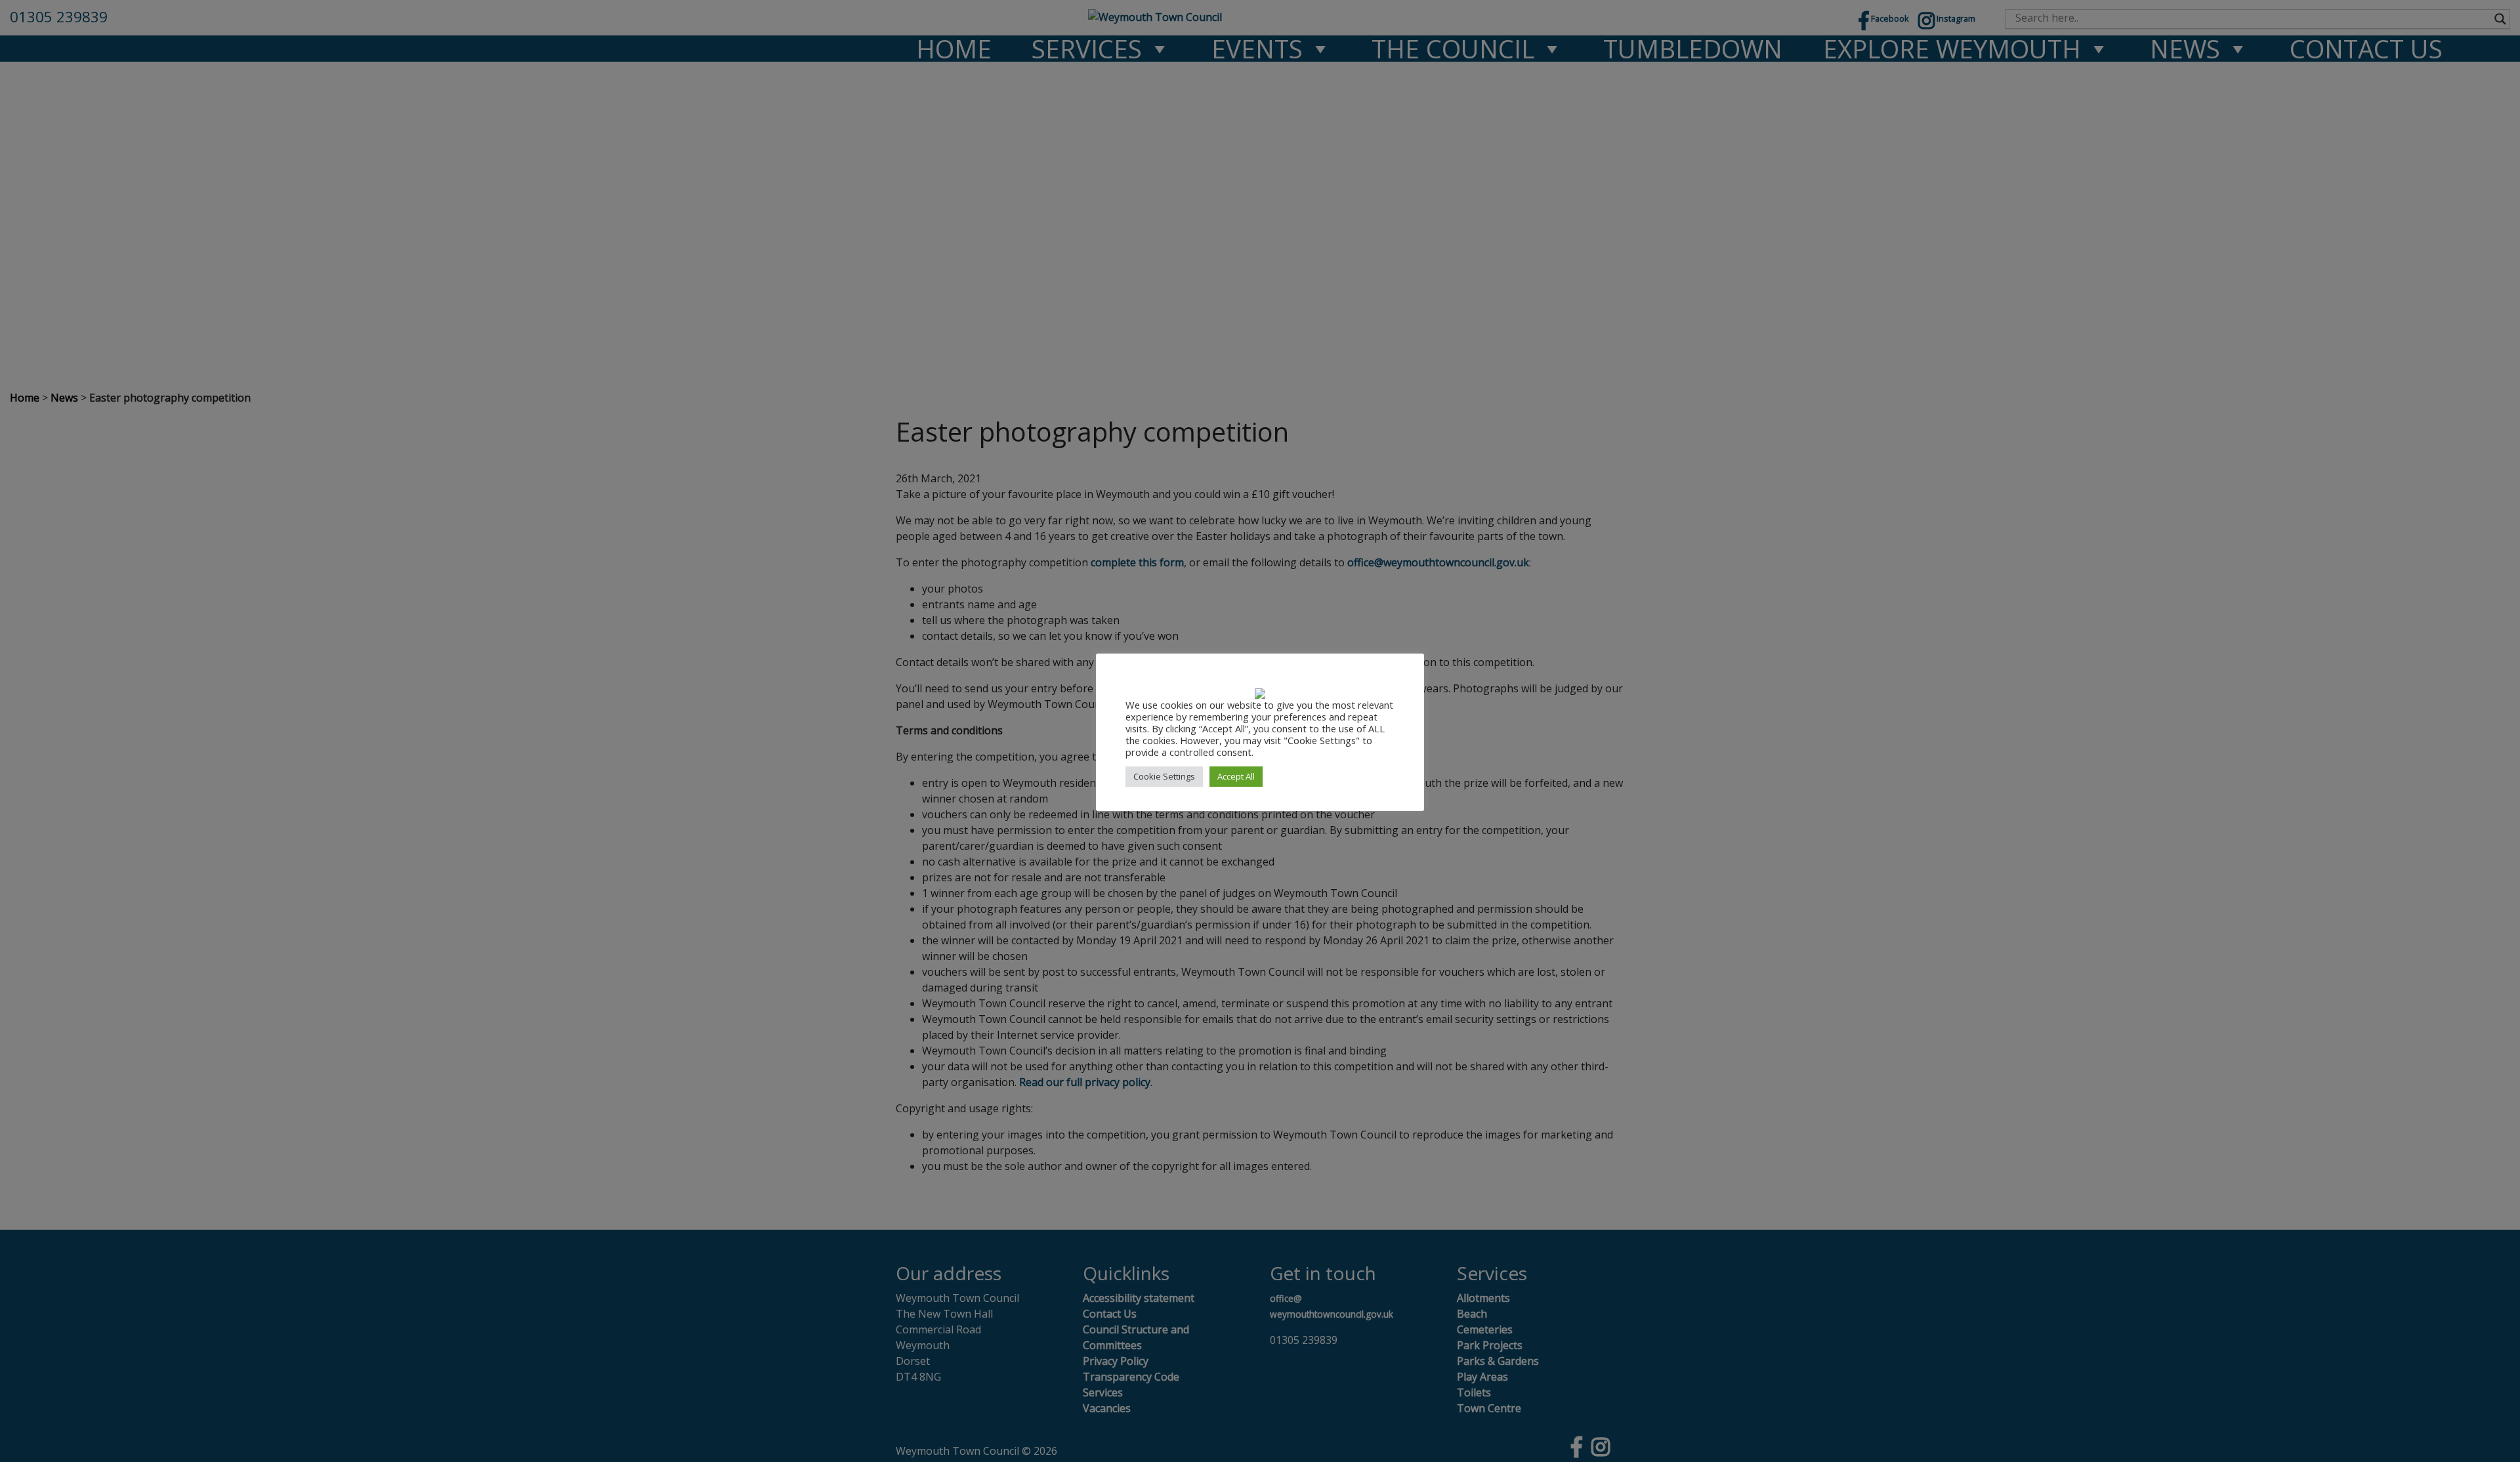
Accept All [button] (1236, 776)
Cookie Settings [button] (1164, 776)
